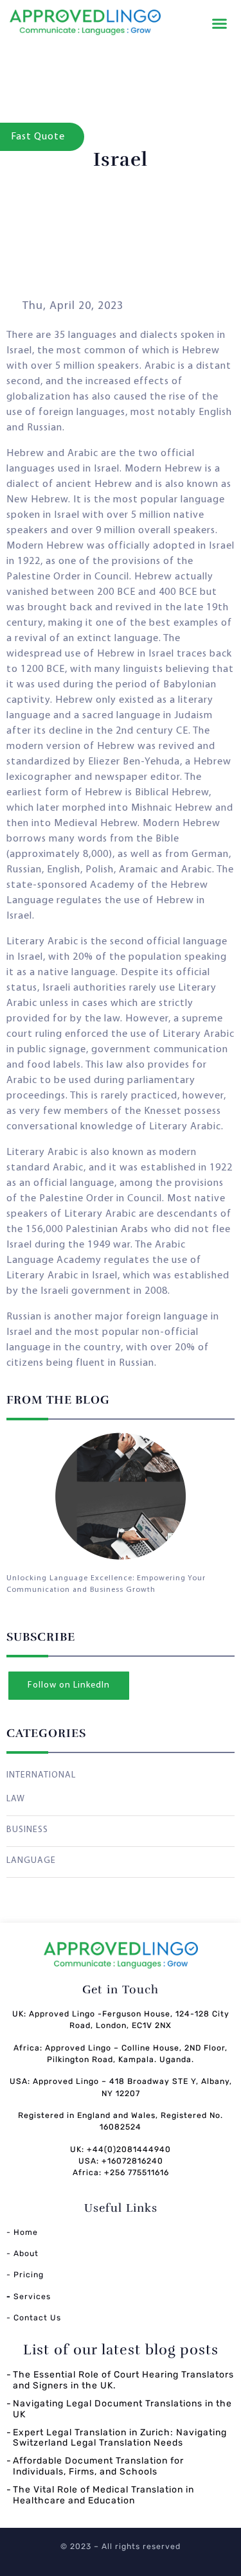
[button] (220, 24)
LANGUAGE (31, 1861)
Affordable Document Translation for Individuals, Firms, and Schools (98, 2466)
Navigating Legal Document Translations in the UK (122, 2409)
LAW (16, 1799)
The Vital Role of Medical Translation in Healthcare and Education (103, 2495)
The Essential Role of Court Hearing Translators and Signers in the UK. (123, 2380)
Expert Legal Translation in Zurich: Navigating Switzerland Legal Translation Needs (120, 2438)
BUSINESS (27, 1830)
